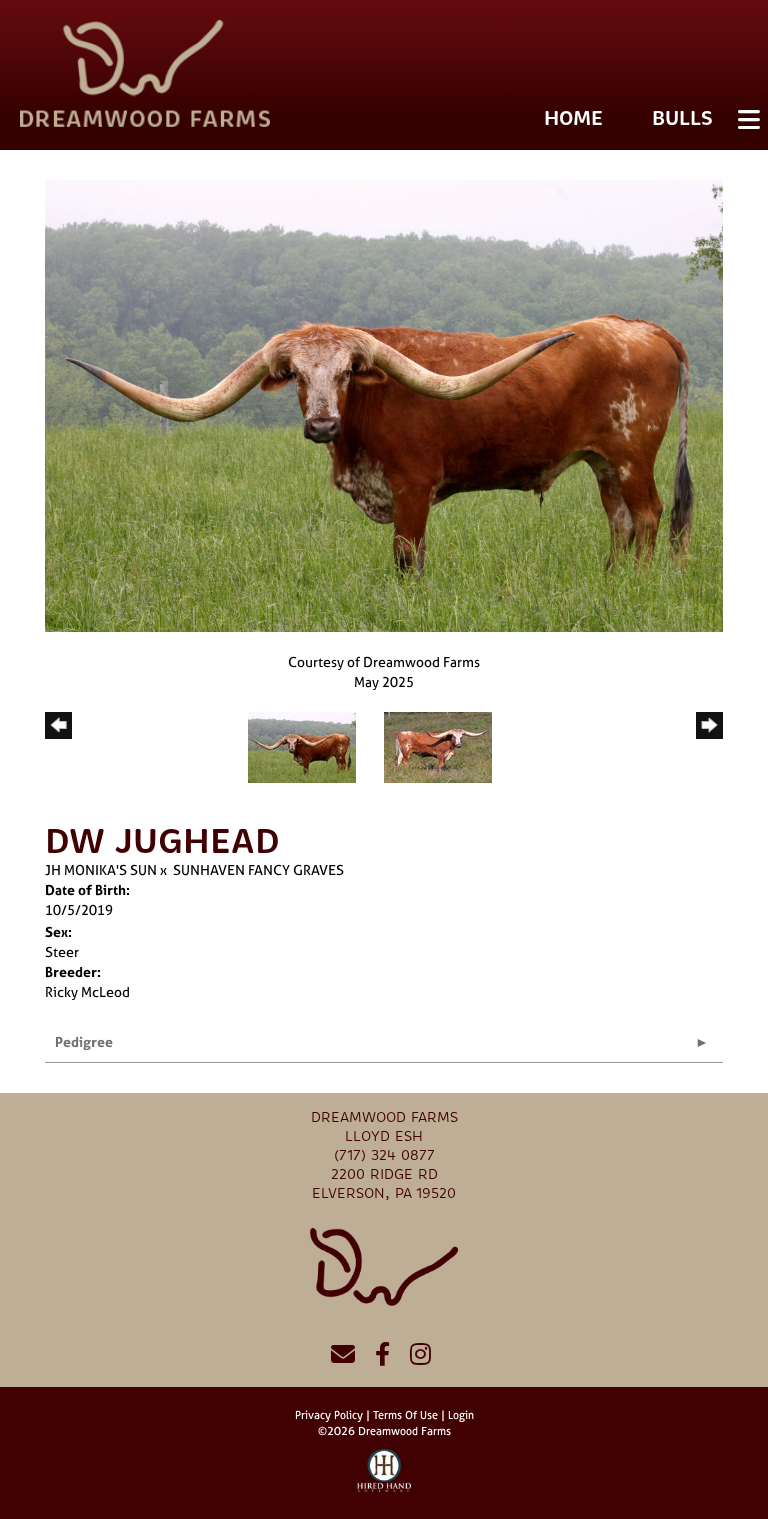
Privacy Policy (329, 1415)
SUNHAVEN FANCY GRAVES (258, 869)
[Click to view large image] (384, 404)
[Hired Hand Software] (384, 1479)
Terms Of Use (405, 1415)
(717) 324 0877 (384, 1155)
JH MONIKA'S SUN (101, 869)
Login (461, 1415)
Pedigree (84, 1041)
